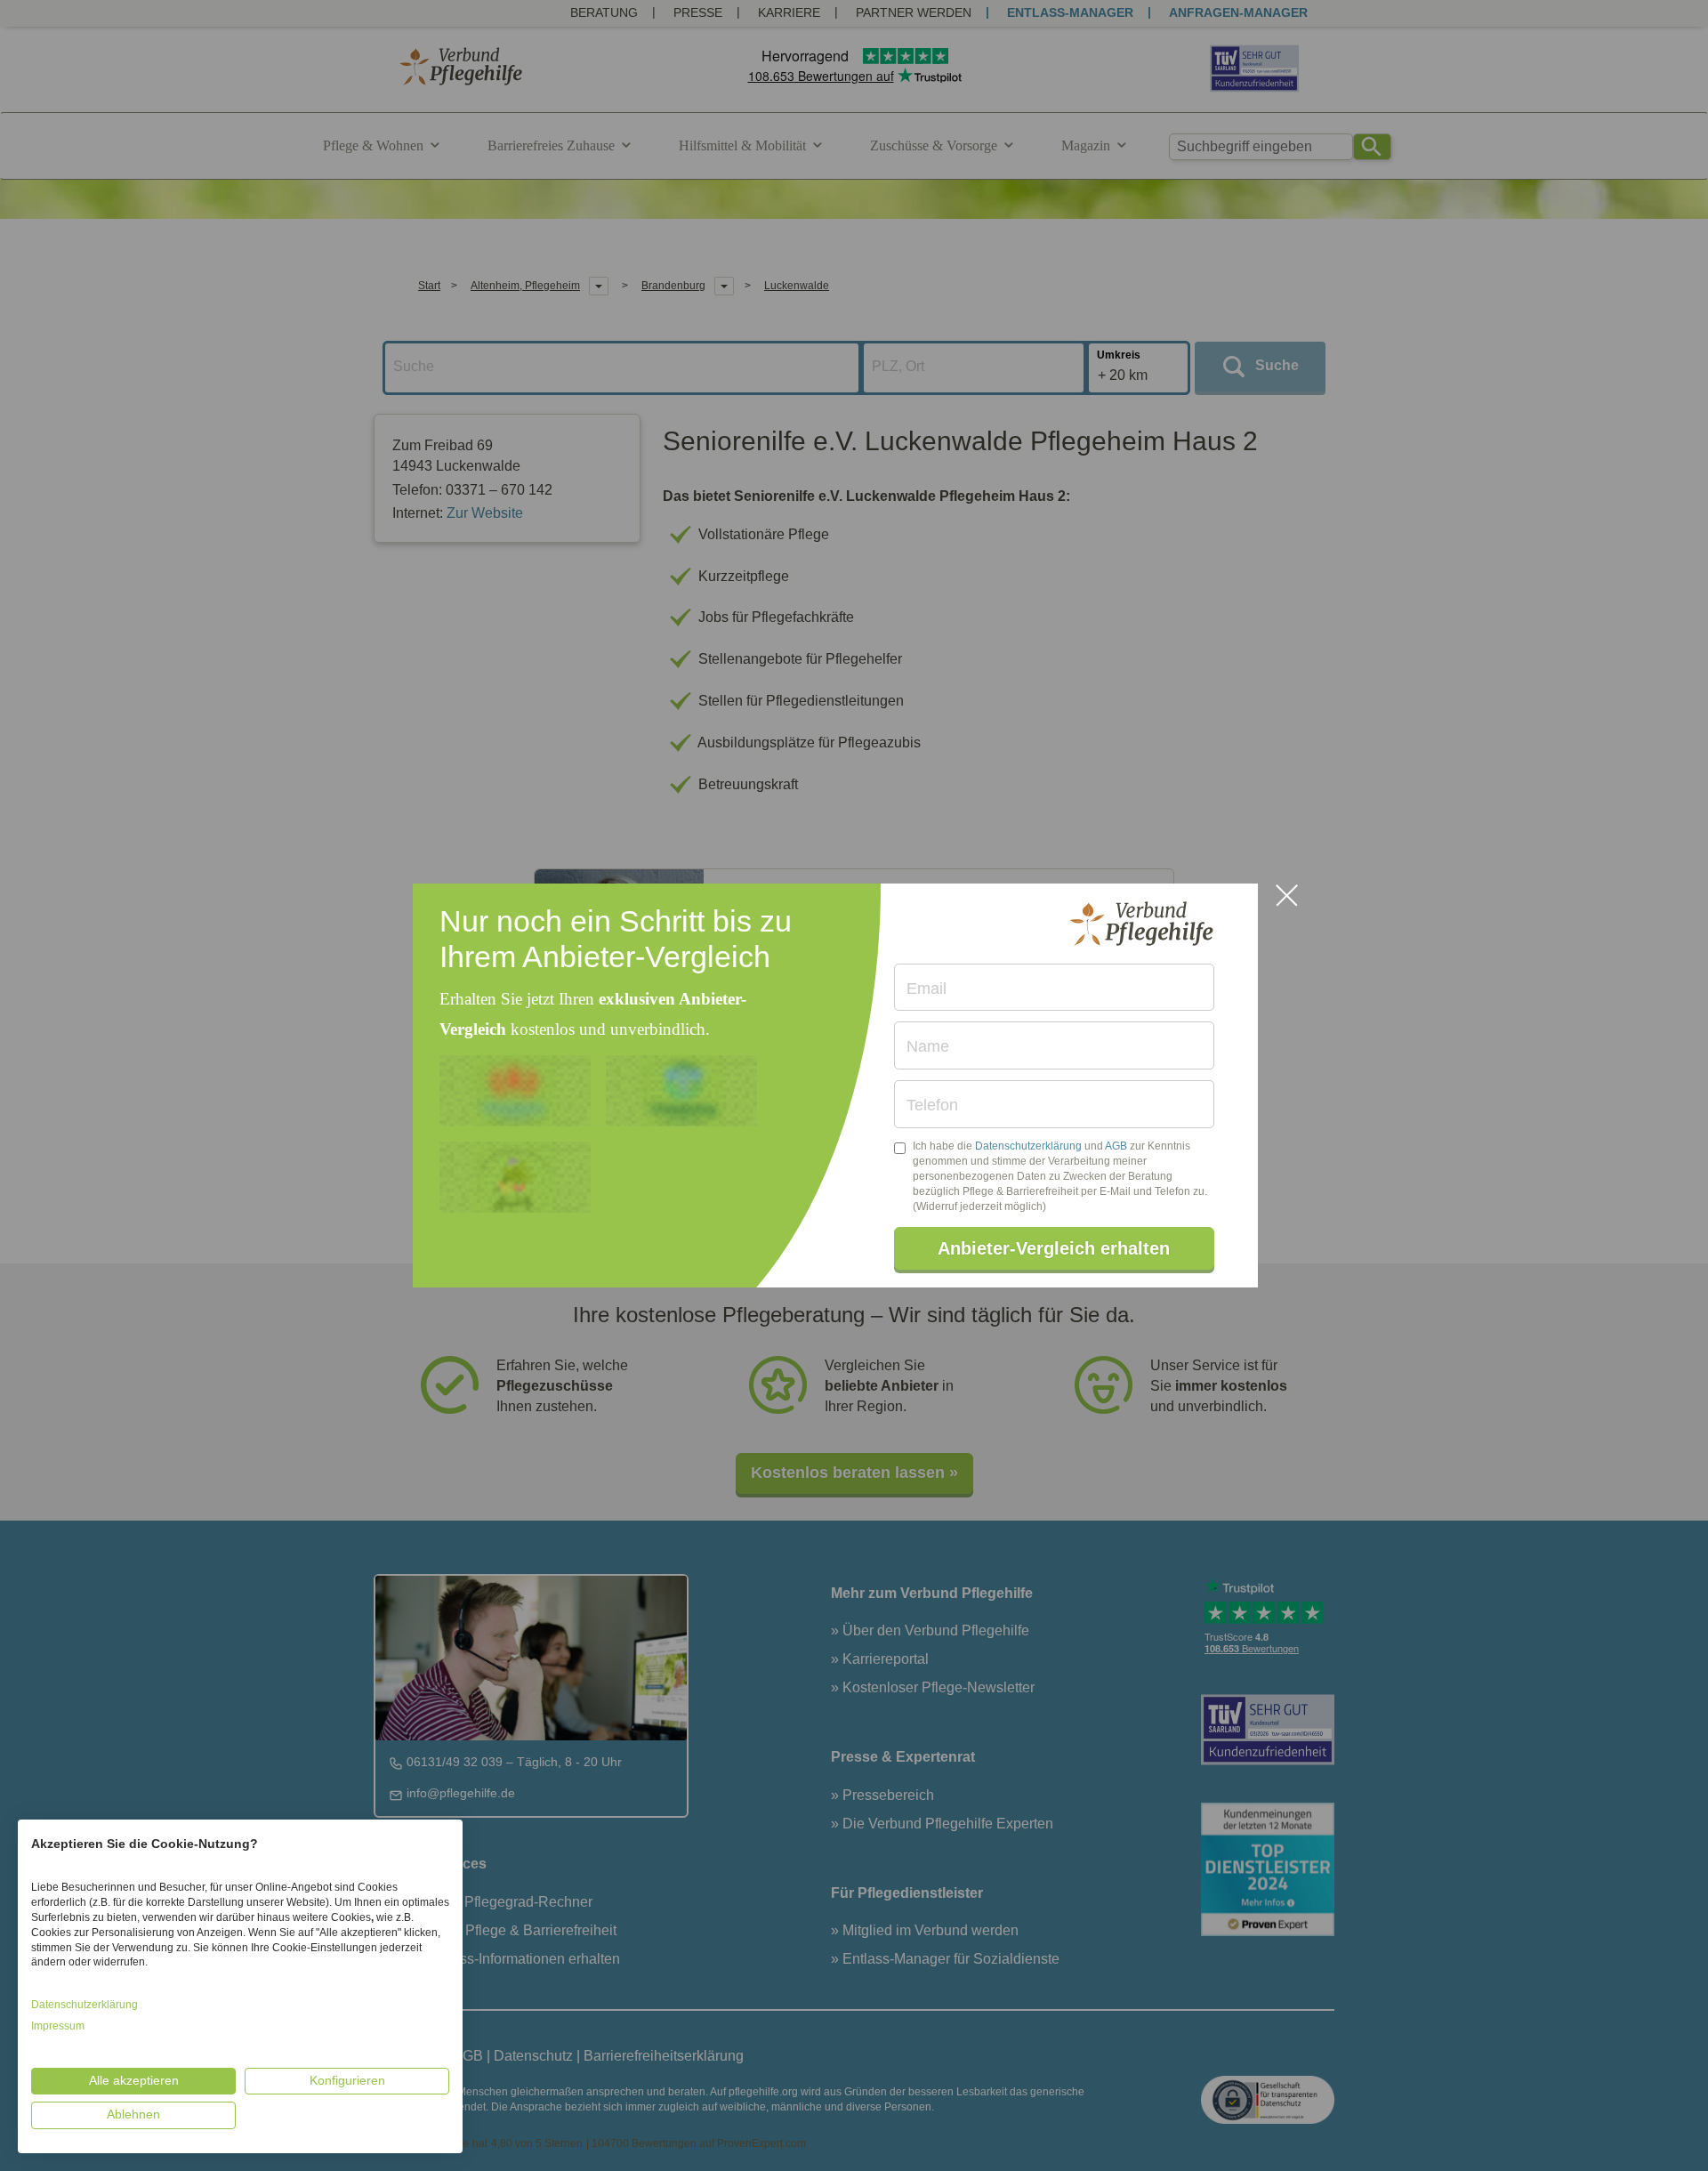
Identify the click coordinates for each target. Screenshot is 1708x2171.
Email (927, 989)
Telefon (932, 1105)
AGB (1116, 1146)
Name (928, 1046)
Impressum (58, 2026)
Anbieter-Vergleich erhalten (1054, 1248)
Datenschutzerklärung (1028, 1146)
